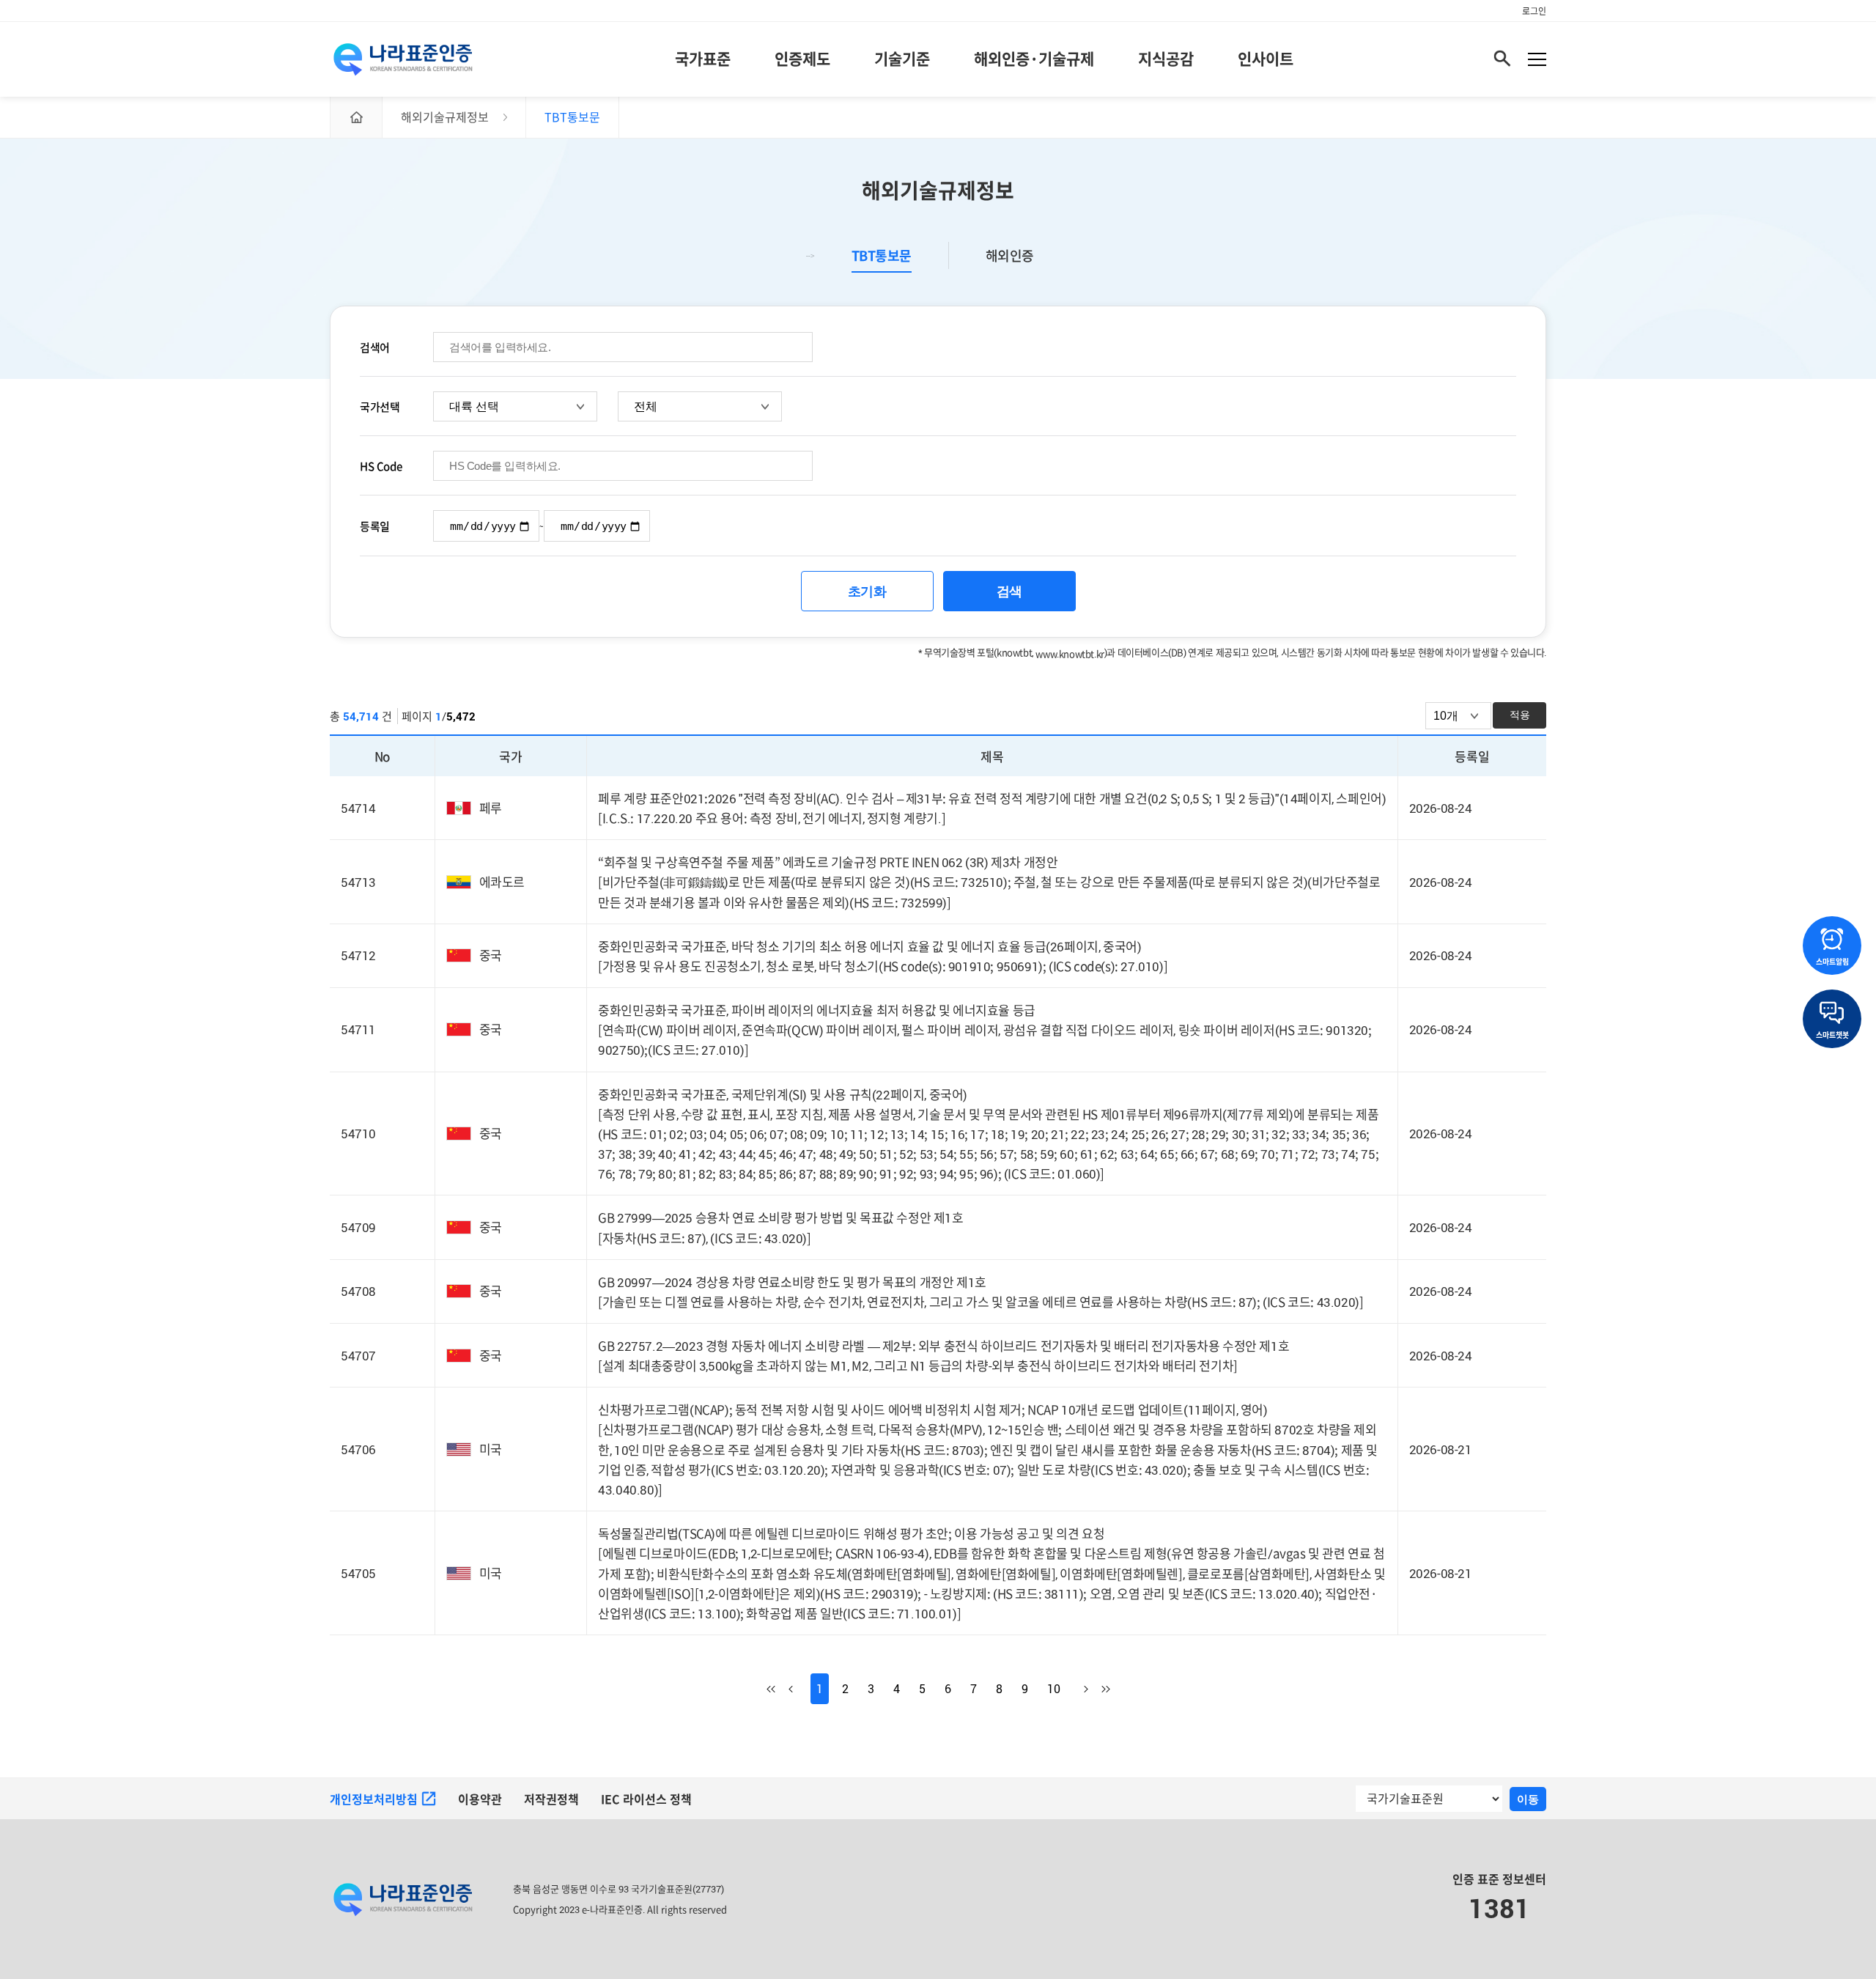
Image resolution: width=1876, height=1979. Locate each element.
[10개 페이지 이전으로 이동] (799, 1689)
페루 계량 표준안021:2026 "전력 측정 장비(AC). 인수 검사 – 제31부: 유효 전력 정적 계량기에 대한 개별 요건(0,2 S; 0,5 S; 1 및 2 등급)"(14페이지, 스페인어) (992, 799)
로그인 (1534, 11)
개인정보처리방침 (374, 1799)
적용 (1520, 715)
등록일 (375, 526)
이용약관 (480, 1799)
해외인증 (1010, 256)
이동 (1528, 1799)
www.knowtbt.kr (1070, 654)
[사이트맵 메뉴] (1537, 59)
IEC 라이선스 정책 (646, 1799)
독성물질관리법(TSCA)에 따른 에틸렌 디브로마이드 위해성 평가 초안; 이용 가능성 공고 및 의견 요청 (851, 1534)
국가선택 (380, 407)
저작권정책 (551, 1799)
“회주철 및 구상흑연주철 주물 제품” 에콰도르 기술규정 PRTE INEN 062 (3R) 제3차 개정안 (828, 862)
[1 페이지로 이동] (778, 1689)
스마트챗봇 (1832, 1035)
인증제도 (802, 59)
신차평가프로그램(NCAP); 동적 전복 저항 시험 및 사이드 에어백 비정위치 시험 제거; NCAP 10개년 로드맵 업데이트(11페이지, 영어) (933, 1410)
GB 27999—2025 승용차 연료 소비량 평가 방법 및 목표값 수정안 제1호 (780, 1218)
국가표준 (703, 59)
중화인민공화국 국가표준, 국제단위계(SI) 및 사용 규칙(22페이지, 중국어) (783, 1095)
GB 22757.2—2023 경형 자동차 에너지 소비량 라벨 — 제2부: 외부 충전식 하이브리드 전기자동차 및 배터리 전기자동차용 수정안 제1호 (943, 1346)
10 (1054, 1689)
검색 (1009, 592)
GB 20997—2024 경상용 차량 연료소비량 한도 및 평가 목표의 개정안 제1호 (792, 1282)
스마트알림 (1832, 962)
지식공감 (1166, 59)
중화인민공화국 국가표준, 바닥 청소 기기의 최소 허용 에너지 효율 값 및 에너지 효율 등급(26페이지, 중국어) (869, 947)
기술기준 (902, 59)
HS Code (381, 466)
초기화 (867, 592)
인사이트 (1266, 59)
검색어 (375, 347)
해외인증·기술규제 (1034, 59)
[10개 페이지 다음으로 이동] (1077, 1689)
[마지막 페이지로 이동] (1099, 1689)
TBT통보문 (882, 256)
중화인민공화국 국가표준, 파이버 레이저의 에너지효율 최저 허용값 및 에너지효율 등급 (817, 1010)
